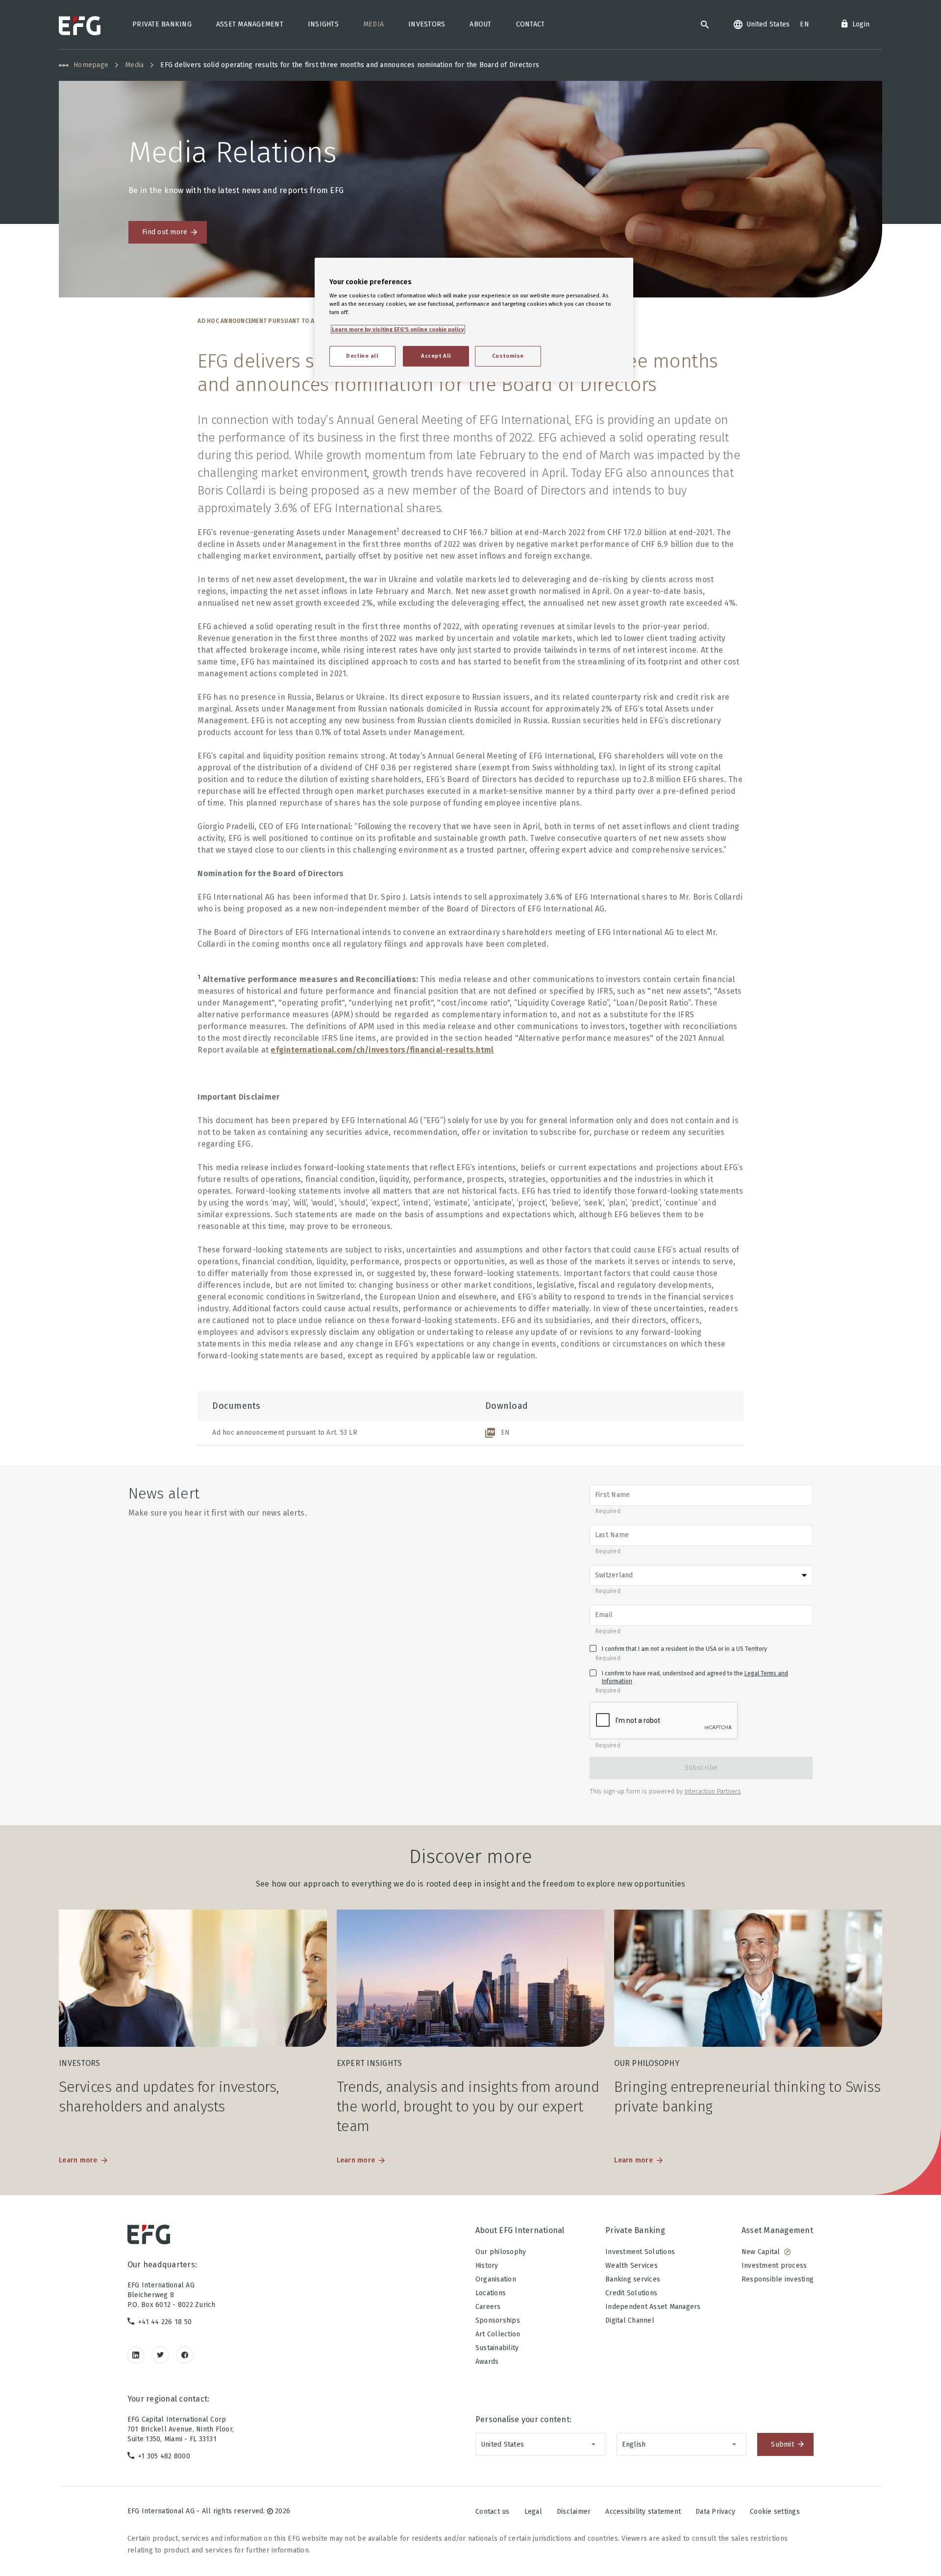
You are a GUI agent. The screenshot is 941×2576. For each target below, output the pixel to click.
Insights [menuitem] (323, 24)
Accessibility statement (643, 2512)
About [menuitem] (480, 24)
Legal (533, 2512)
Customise (508, 356)
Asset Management (777, 2230)
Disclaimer (574, 2512)
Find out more (165, 232)
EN (506, 1433)
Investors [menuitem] (427, 24)
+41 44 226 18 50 (165, 2322)
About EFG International (520, 2230)
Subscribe (701, 1768)
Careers (488, 2307)
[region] (474, 320)
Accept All (436, 356)
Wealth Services (631, 2266)
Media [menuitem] (373, 24)
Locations (491, 2293)
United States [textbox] (502, 2444)
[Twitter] (161, 2355)
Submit (782, 2444)
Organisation (496, 2279)
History (487, 2266)
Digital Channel (630, 2320)
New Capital (761, 2252)
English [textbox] (634, 2444)
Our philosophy (501, 2252)
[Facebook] (185, 2355)
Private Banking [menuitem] (162, 24)
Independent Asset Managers (653, 2307)
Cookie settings (775, 2512)
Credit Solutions (631, 2293)
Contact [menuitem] (531, 24)
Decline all (362, 356)
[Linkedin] (136, 2355)
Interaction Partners (713, 1791)
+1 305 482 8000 (164, 2456)
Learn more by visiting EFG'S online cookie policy (398, 329)
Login (861, 24)
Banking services (633, 2279)
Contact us (493, 2512)
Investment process (774, 2266)
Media (134, 65)
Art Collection (498, 2334)
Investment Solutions (640, 2252)
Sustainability (497, 2348)
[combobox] (541, 2444)
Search (705, 25)
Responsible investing (778, 2279)
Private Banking (635, 2230)
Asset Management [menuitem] (250, 24)
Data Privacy (715, 2512)
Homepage (91, 65)
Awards (487, 2362)
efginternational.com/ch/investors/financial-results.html (382, 1050)
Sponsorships (498, 2320)
